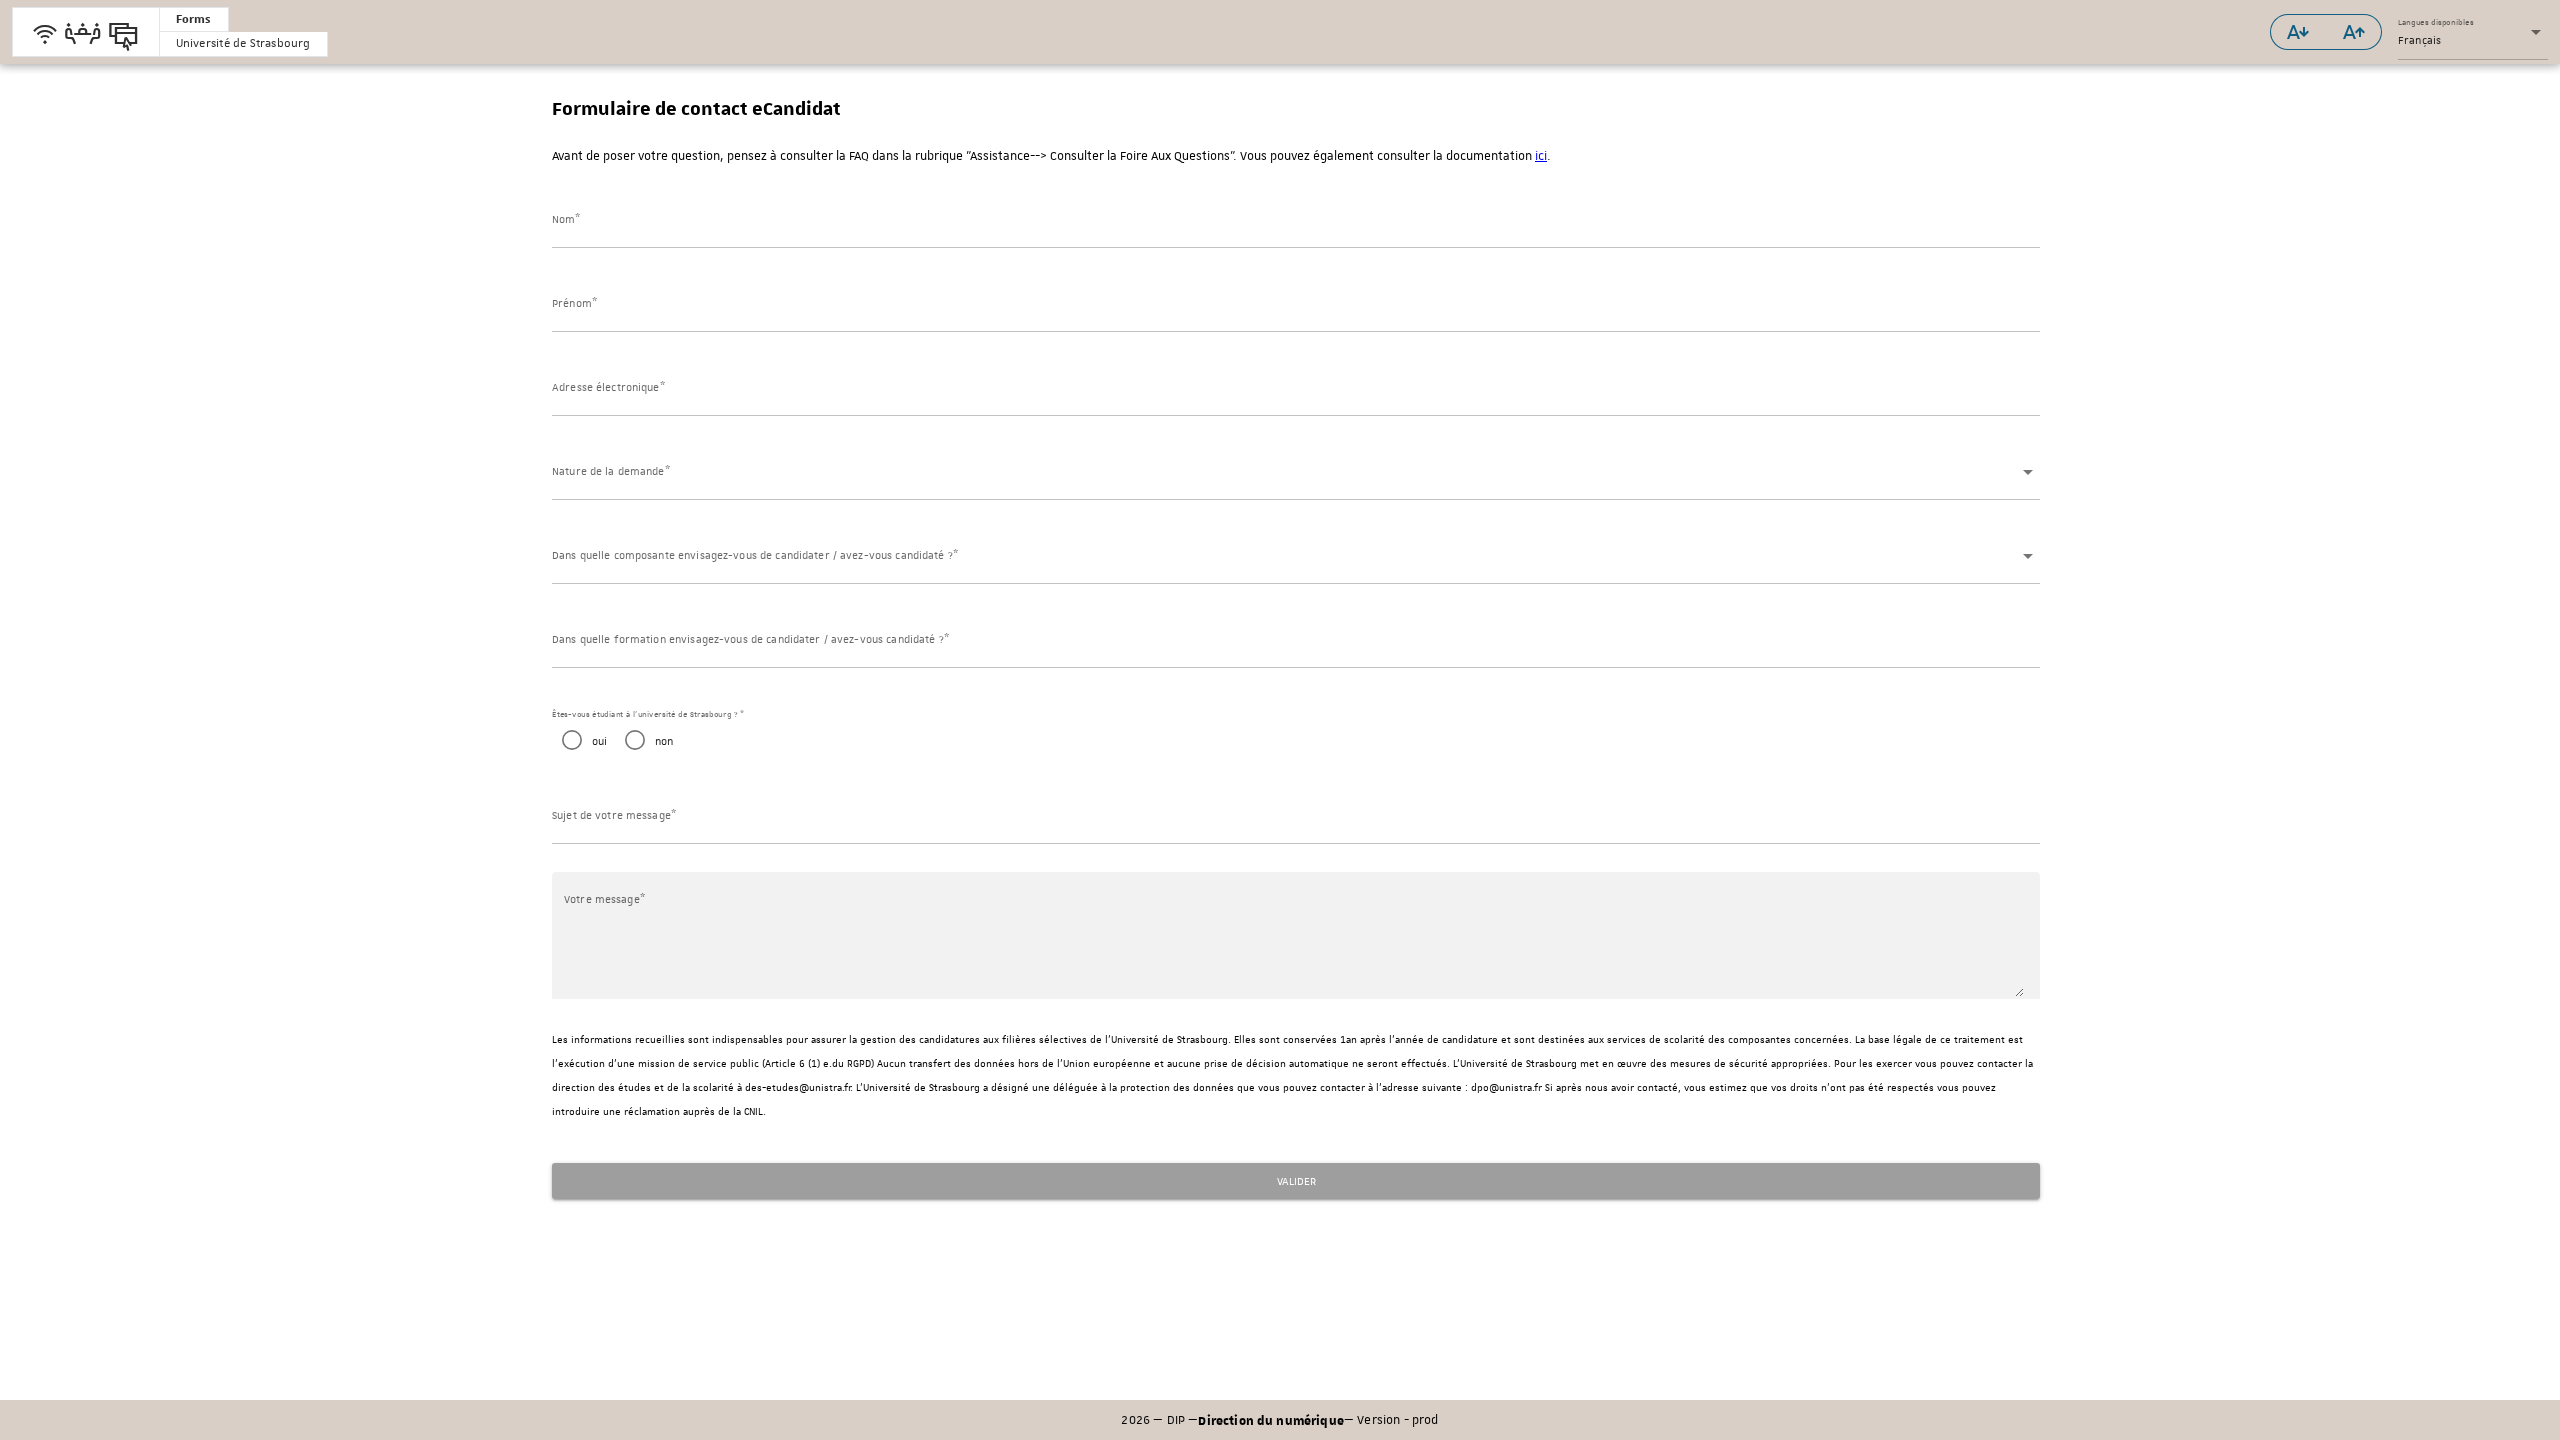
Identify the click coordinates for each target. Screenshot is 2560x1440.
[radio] (579, 740)
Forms (194, 18)
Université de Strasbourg (243, 43)
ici (1541, 156)
